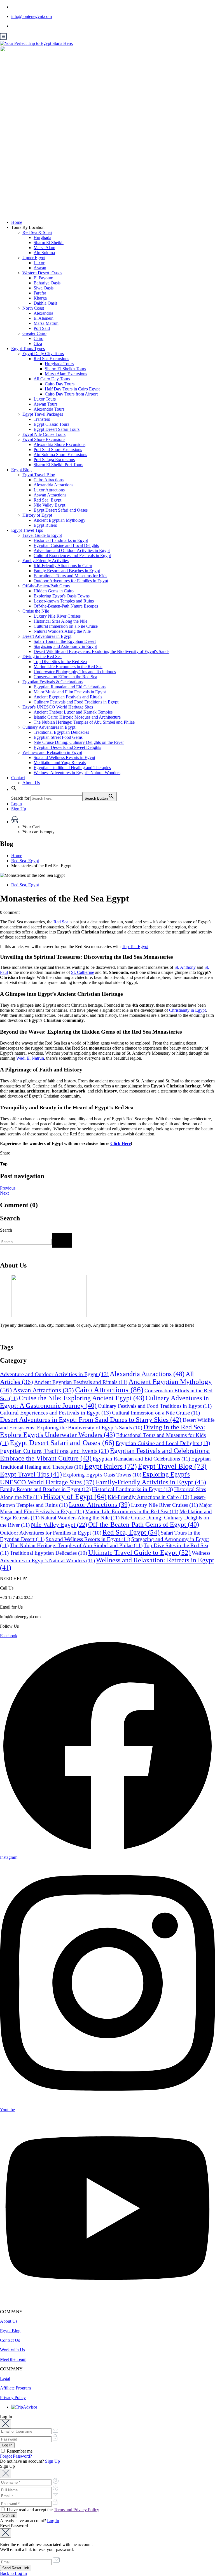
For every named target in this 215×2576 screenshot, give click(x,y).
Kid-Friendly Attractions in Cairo (63, 566)
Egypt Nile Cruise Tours (44, 434)
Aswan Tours (45, 404)
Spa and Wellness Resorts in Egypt (64, 757)
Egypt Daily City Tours (43, 354)
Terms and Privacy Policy (76, 2510)
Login (17, 804)
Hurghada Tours (59, 364)
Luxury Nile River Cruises (57, 616)
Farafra (40, 293)
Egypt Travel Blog (39, 475)
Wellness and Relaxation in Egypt (52, 752)
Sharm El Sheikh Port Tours (58, 465)
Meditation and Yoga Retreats (60, 763)
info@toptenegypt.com (31, 16)
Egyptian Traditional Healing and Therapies (72, 768)
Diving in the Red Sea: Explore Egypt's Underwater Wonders (103, 1431)
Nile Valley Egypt (49, 505)
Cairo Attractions (49, 480)
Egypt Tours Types (28, 349)
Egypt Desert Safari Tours (57, 429)
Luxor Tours (45, 399)
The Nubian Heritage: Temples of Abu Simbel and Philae (84, 722)
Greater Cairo (34, 333)
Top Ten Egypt (135, 947)
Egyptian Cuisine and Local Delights (66, 545)
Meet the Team (13, 2359)
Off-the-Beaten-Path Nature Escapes (66, 606)
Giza (38, 343)
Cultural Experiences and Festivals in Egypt (72, 556)
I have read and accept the (52, 2510)
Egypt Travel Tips (27, 530)
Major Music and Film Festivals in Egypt (70, 692)
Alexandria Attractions (53, 485)
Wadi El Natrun (30, 1058)
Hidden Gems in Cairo (54, 591)
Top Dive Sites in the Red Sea (60, 662)
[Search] (62, 1240)
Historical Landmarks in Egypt (61, 540)
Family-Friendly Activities (45, 561)
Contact (18, 778)
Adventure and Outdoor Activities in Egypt (72, 550)
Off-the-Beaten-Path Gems (46, 586)
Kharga (40, 298)
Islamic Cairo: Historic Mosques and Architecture (77, 717)
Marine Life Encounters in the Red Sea (68, 667)
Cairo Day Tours (60, 384)
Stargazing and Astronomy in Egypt (65, 646)
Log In (53, 2521)
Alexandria (43, 313)
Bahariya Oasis (47, 283)
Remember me (19, 2451)
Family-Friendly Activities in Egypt (151, 1482)
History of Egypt (37, 515)
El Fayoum (43, 278)
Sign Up (19, 809)
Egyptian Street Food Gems (58, 737)
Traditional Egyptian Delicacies (61, 732)
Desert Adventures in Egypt (47, 636)
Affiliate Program (15, 2388)
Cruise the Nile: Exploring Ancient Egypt (82, 1398)
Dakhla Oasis (45, 303)
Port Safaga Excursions (54, 460)
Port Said (42, 328)
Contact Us (10, 2340)
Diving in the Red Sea (42, 656)
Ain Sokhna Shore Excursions (60, 455)
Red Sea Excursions (51, 359)
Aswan (40, 268)
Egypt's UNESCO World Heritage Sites (58, 707)
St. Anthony (185, 967)
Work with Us (12, 2350)
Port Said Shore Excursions (58, 449)
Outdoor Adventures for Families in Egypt (71, 581)
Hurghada (42, 237)
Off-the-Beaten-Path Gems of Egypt (144, 1524)
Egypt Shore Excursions (44, 439)
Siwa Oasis (44, 288)
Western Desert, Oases (42, 273)
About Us (31, 783)
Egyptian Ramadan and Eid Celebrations (70, 687)
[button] (14, 789)
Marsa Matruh (46, 323)
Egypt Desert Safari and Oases (61, 510)
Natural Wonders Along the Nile (62, 631)
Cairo (38, 338)
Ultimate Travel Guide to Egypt (139, 1552)
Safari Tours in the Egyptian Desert (65, 641)
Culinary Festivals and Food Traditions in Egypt (76, 702)
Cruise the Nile (36, 611)
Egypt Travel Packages (43, 414)
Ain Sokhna (44, 253)
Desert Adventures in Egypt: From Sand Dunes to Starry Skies (91, 1420)
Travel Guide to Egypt (42, 535)
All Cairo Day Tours (52, 379)
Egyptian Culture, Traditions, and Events (54, 1451)
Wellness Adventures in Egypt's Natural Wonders (77, 773)
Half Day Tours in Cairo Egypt (72, 389)
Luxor (39, 263)
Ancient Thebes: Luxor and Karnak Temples (73, 712)
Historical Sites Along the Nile (60, 621)
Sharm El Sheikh (49, 242)
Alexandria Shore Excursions (59, 444)
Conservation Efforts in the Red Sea (65, 677)
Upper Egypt (34, 258)
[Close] (6, 2424)
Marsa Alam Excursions (66, 374)
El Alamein (44, 318)
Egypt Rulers (45, 525)
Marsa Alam (44, 248)
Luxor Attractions (49, 490)
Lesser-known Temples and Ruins (64, 601)
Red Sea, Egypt (47, 500)
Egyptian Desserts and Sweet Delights (67, 747)
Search (6, 1230)
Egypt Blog (21, 470)
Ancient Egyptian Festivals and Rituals (68, 697)
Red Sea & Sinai (37, 232)
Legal (5, 2378)
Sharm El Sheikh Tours (65, 369)
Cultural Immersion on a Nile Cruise (66, 626)
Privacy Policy (13, 2397)
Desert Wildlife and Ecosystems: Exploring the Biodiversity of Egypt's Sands (101, 651)
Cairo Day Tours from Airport (71, 394)
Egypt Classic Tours (51, 424)
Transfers (42, 419)
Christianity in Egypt (187, 1010)
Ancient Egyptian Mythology (59, 520)
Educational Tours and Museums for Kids (70, 576)
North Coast (33, 308)
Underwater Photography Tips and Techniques (75, 672)
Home (17, 222)
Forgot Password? (16, 2456)
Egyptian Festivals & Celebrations (52, 682)
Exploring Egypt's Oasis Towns (62, 596)
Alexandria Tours (49, 409)
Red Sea (61, 922)
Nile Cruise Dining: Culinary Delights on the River (79, 742)
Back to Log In (13, 2573)
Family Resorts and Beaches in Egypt (67, 571)
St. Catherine (83, 972)
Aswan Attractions (50, 495)
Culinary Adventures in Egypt (49, 727)
